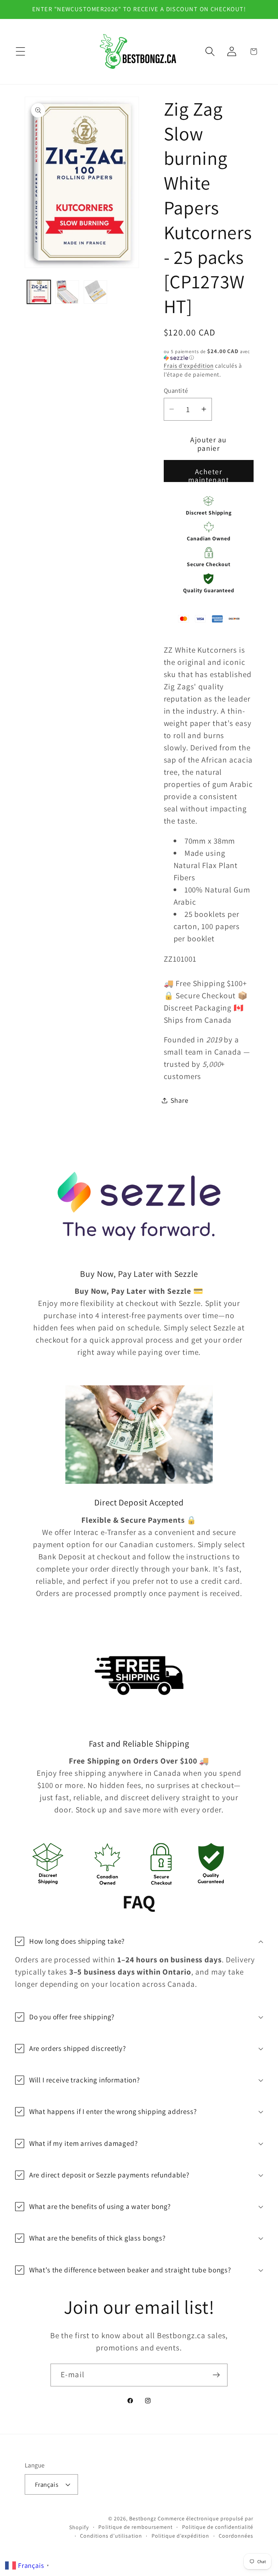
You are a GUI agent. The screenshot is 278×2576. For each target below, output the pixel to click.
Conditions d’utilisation (111, 2536)
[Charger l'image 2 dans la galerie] (67, 292)
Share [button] (180, 1100)
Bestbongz (143, 2519)
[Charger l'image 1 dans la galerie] (39, 292)
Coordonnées (236, 2536)
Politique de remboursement (135, 2527)
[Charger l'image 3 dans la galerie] (95, 292)
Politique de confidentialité (218, 2527)
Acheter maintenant (209, 474)
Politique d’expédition (180, 2536)
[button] (21, 52)
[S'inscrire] (216, 2375)
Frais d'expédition (189, 366)
